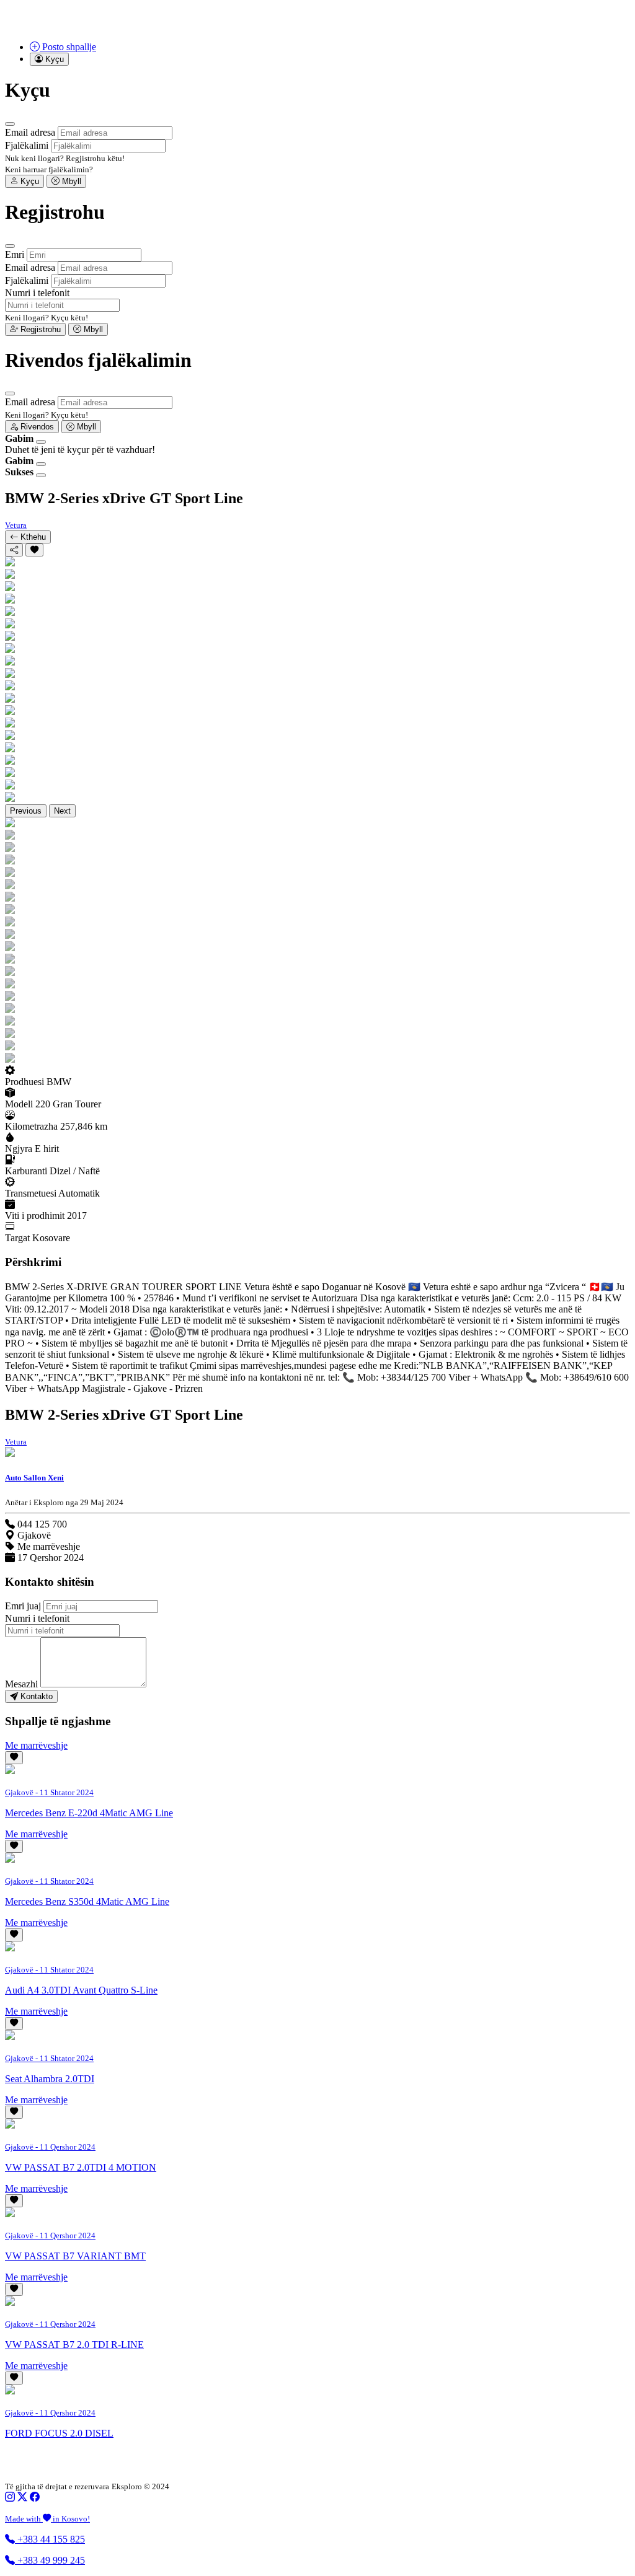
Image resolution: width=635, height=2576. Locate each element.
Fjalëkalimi (27, 145)
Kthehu (32, 537)
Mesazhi (21, 1684)
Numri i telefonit (37, 293)
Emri (15, 254)
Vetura (16, 525)
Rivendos (36, 427)
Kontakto (35, 1696)
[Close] (10, 124)
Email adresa (30, 132)
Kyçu (29, 181)
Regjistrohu (39, 329)
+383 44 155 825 (50, 2539)
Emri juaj (23, 1606)
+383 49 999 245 (50, 2560)
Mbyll (70, 181)
